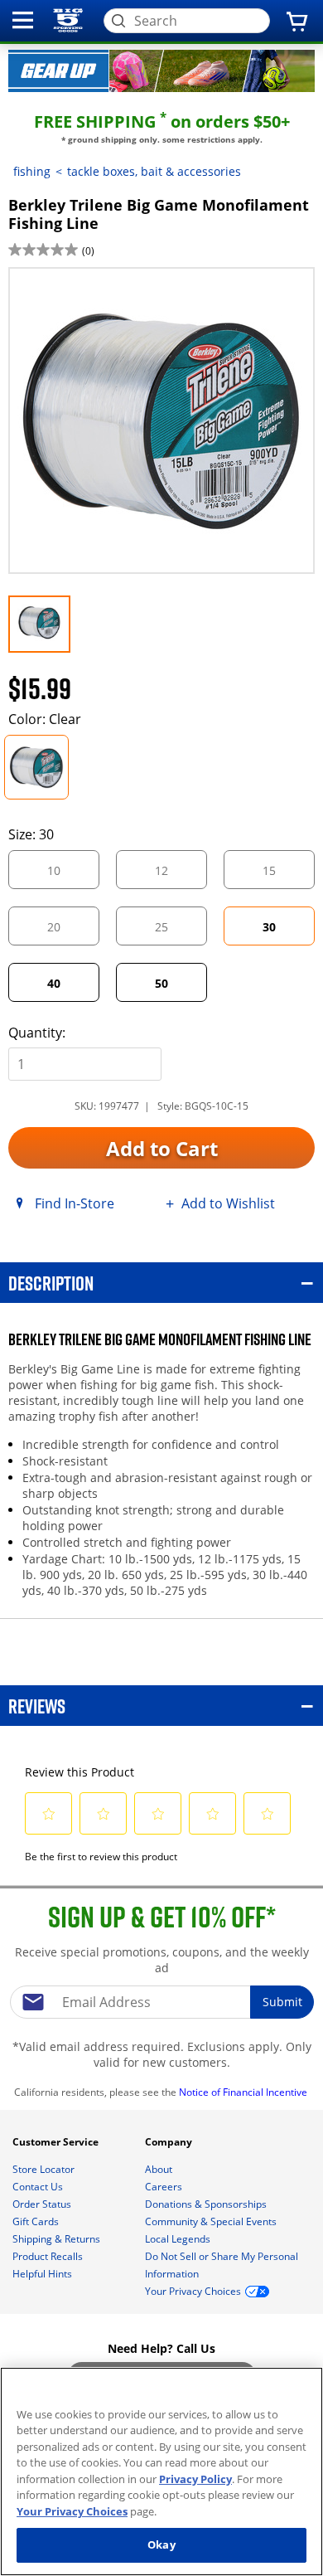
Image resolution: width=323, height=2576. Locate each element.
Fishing (32, 171)
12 (176, 875)
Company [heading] (170, 2142)
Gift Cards (37, 2221)
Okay (161, 2544)
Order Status (43, 2204)
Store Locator (45, 2169)
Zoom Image (65, 291)
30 (269, 927)
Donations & (206, 2204)
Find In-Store (75, 1203)
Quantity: (37, 1033)
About (160, 2169)
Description (51, 1283)
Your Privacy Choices (72, 2511)
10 (68, 875)
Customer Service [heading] (57, 2142)
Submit (282, 2002)
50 (161, 983)
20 (68, 932)
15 (283, 875)
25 (176, 932)
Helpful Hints (43, 2274)
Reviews (37, 1706)
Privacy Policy (195, 2479)
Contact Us (39, 2187)
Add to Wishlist (228, 1203)
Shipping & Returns (58, 2239)
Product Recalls (49, 2256)
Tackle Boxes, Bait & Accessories (154, 171)
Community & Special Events (212, 2221)
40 (54, 983)
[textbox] (161, 2002)
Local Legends (179, 2239)
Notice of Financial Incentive (244, 2092)
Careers (165, 2187)
